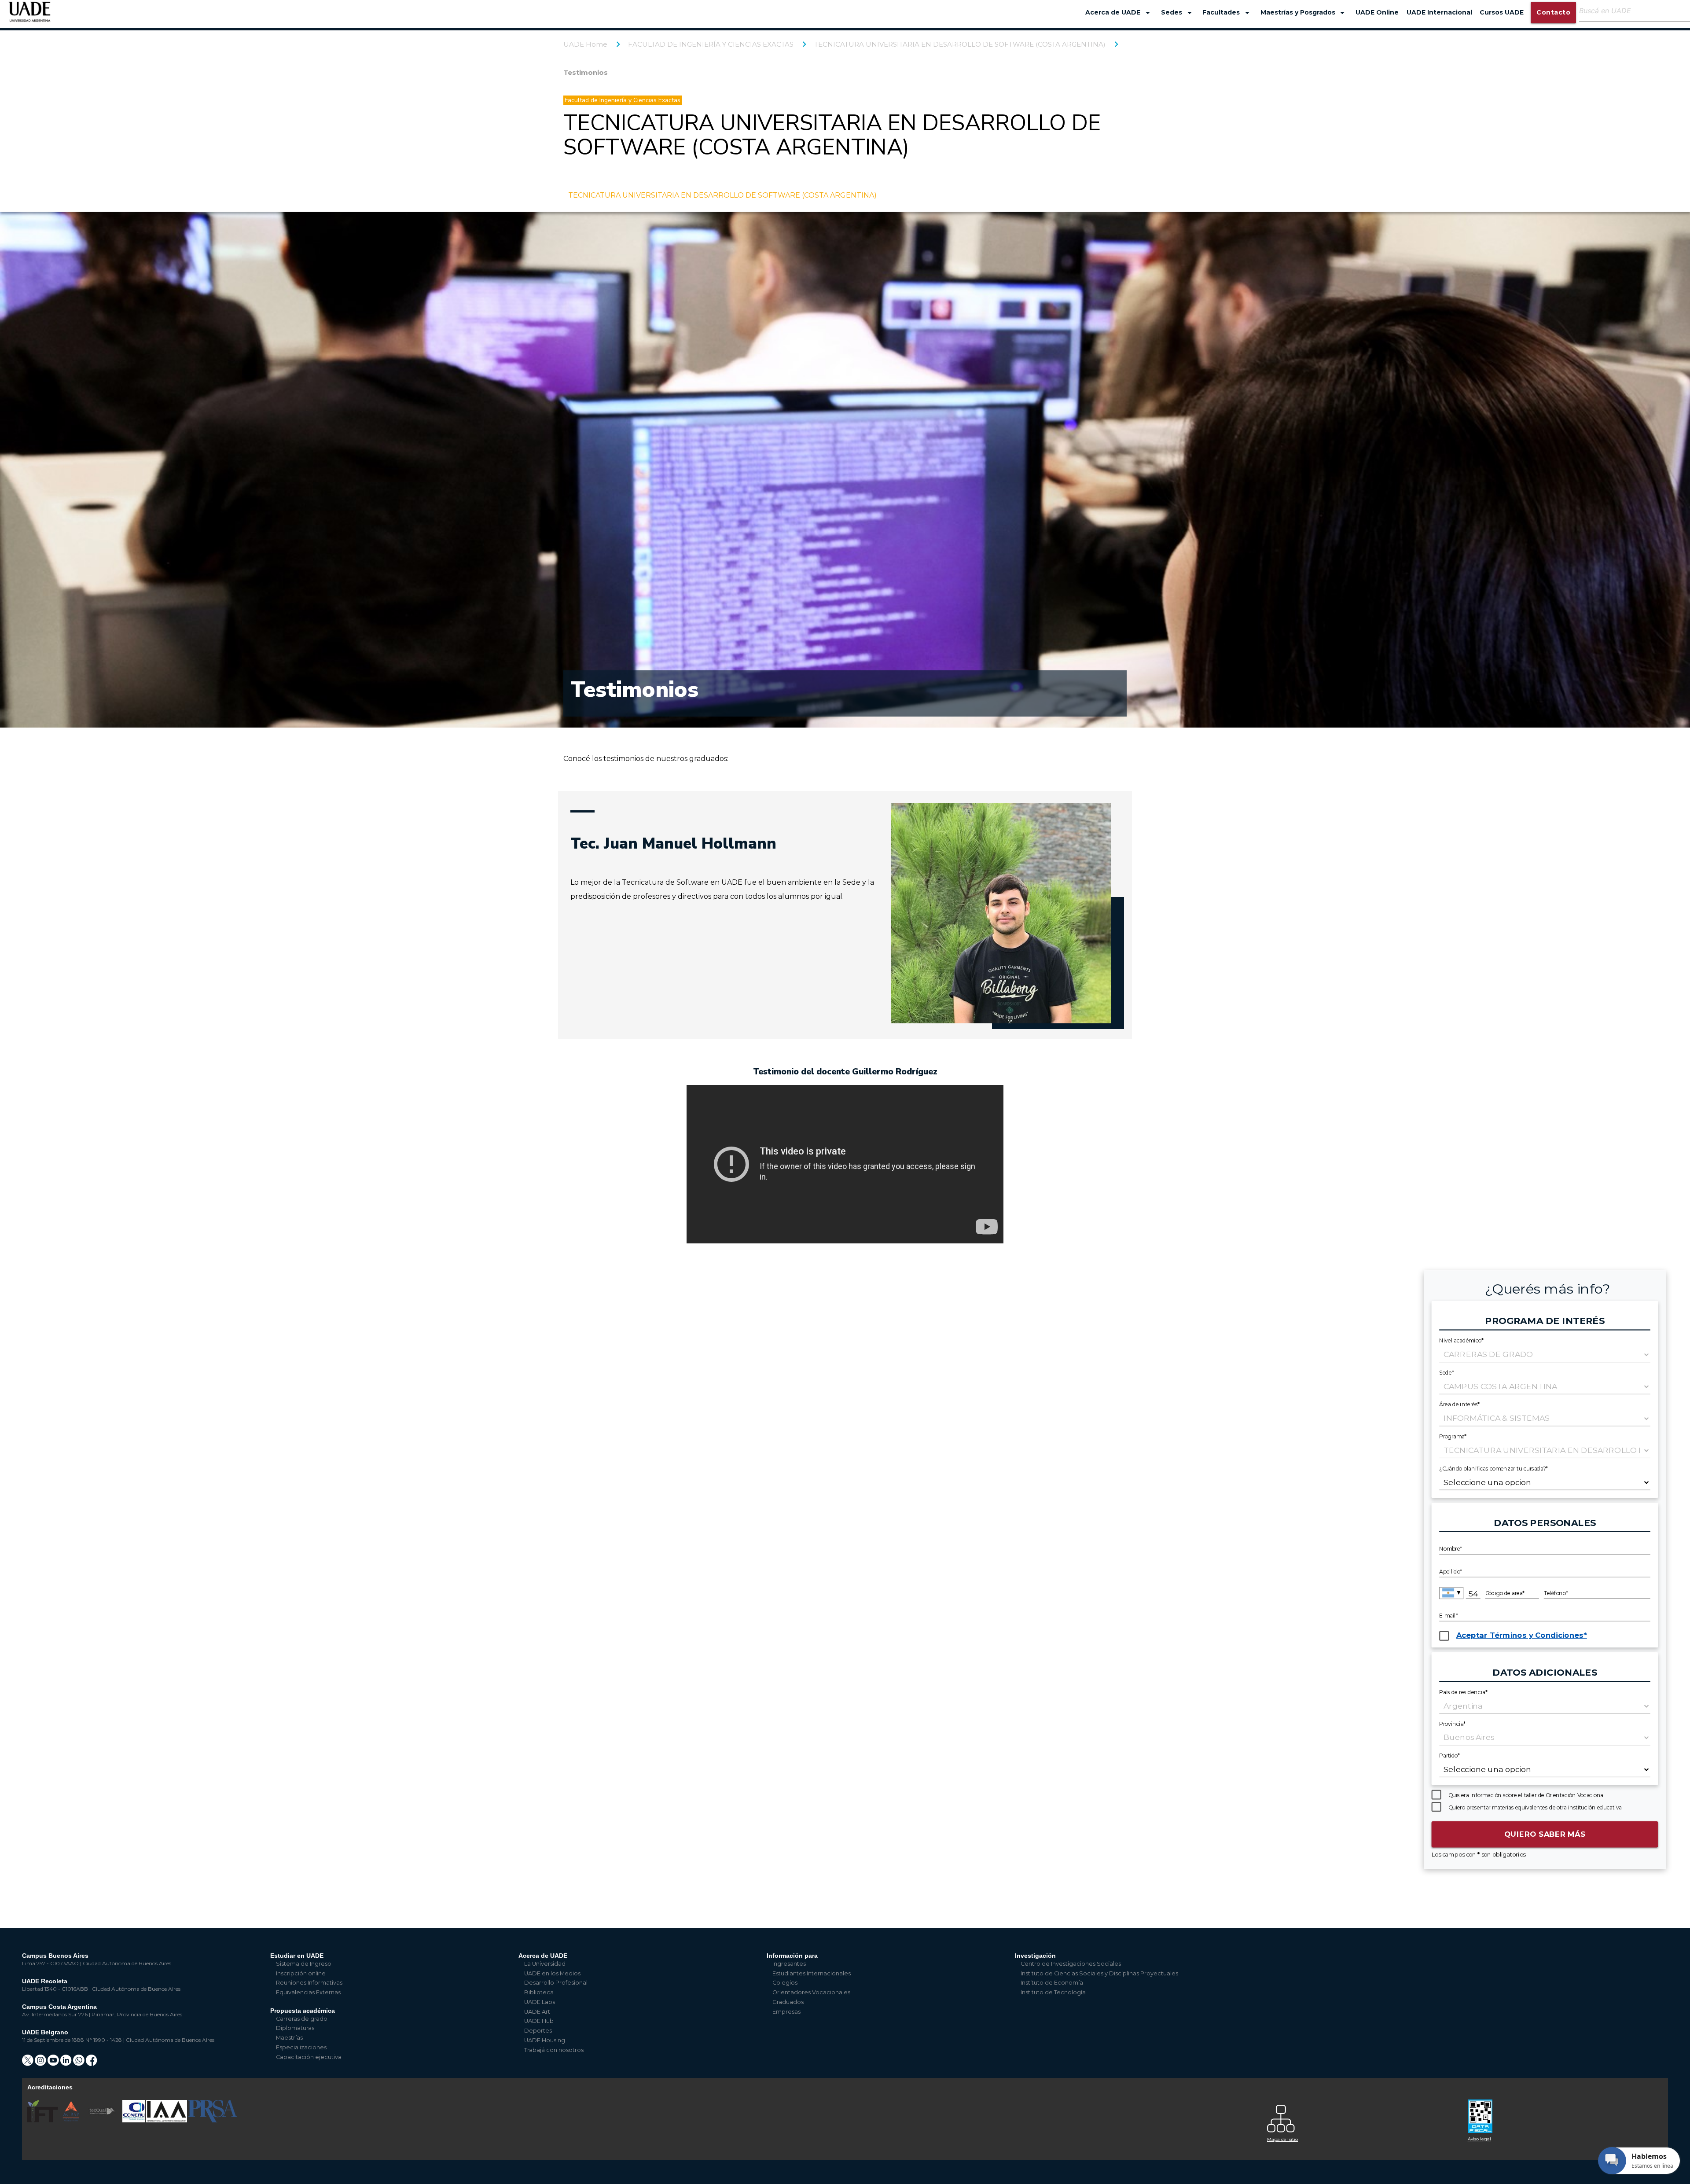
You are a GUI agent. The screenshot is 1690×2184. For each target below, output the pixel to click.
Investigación (1035, 1956)
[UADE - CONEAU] (134, 2120)
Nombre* (1451, 1549)
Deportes (538, 2031)
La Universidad (545, 1964)
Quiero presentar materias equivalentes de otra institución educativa (1535, 1807)
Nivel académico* (1461, 1340)
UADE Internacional (1439, 12)
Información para (792, 1956)
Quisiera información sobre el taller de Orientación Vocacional (1527, 1795)
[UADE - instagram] (41, 2063)
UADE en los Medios (552, 1973)
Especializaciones (301, 2047)
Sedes (1178, 13)
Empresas (786, 2012)
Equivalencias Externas (308, 1992)
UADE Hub (539, 2021)
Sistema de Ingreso (304, 1964)
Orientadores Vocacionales (811, 1992)
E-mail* (1449, 1616)
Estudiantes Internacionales (812, 1973)
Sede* (1447, 1372)
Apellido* (1451, 1572)
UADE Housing (545, 2040)
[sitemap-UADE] (1362, 2116)
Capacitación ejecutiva (309, 2057)
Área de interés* (1459, 1404)
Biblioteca (539, 1992)
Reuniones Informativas (309, 1983)
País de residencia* (1463, 1692)
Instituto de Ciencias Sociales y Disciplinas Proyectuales (1099, 1973)
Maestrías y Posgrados (1304, 13)
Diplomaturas (295, 2028)
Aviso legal (1479, 2139)
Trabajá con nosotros (554, 2050)
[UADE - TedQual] (103, 2120)
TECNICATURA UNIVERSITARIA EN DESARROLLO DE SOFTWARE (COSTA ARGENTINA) (960, 44)
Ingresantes (789, 1964)
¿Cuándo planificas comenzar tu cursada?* (1494, 1468)
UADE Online (1377, 12)
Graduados (788, 2002)
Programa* (1453, 1436)
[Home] (30, 16)
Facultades (1227, 13)
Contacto (1553, 12)
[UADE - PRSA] (213, 2120)
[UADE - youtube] (54, 2063)
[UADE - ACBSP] (71, 2120)
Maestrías (289, 2038)
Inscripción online (301, 1973)
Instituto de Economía (1052, 1983)
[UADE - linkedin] (67, 2063)
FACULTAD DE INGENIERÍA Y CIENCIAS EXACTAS (711, 44)
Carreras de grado (302, 2019)
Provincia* (1453, 1724)
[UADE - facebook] (92, 2063)
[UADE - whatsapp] (79, 2063)
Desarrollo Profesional (556, 1983)
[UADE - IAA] (167, 2120)
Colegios (785, 1983)
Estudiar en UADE (297, 1956)
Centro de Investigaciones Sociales (1071, 1964)
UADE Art (537, 2012)
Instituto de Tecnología (1053, 1992)
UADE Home (585, 44)
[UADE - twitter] (28, 2063)
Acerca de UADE (1119, 13)
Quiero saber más (1545, 1834)
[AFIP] (1563, 2113)
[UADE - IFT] (43, 2120)
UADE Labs (540, 2002)
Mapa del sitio (1282, 2139)
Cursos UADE (1502, 12)
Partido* (1449, 1756)
